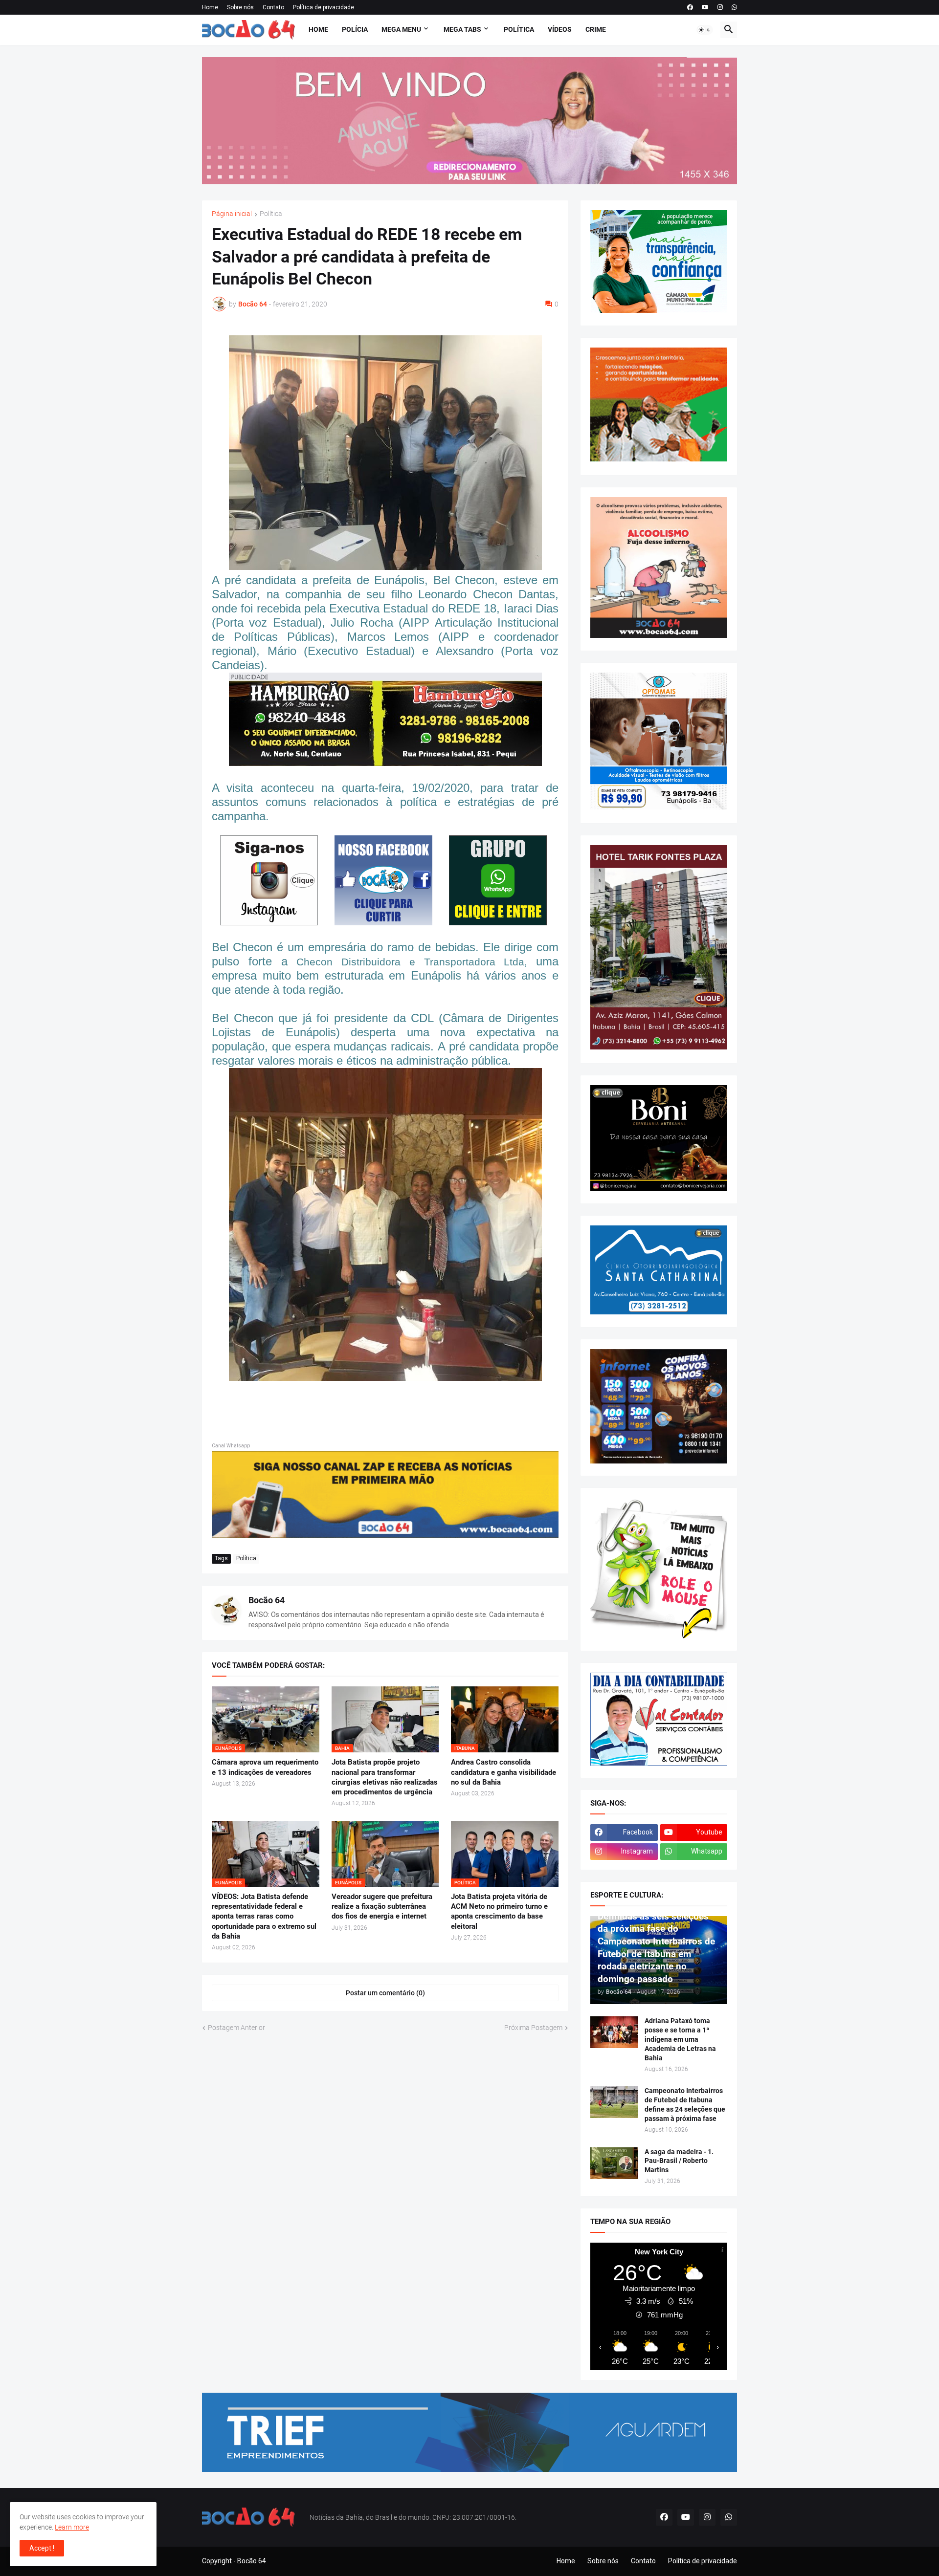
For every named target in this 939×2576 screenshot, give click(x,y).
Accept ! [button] (42, 2548)
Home (210, 7)
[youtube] (705, 7)
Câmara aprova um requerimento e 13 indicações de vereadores (265, 1767)
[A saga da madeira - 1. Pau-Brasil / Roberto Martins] (614, 2163)
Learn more (72, 2527)
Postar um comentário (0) (385, 1993)
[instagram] (720, 7)
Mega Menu (401, 29)
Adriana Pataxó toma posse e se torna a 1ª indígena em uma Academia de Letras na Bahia (680, 2039)
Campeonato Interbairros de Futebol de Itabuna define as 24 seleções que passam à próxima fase (685, 2105)
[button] (705, 30)
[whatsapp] (734, 7)
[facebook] (690, 7)
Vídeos (560, 29)
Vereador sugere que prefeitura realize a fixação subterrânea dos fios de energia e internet (382, 1907)
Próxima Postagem (533, 2028)
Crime (596, 29)
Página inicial (232, 214)
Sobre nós (240, 7)
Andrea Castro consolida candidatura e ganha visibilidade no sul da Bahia (503, 1772)
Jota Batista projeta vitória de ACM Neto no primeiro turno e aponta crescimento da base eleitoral (499, 1911)
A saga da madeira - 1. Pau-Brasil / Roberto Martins (679, 2161)
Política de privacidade (324, 7)
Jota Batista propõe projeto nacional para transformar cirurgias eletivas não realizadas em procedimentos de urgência (385, 1777)
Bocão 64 (267, 1600)
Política (519, 29)
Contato (273, 7)
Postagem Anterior (236, 2028)
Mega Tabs (462, 29)
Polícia (355, 29)
